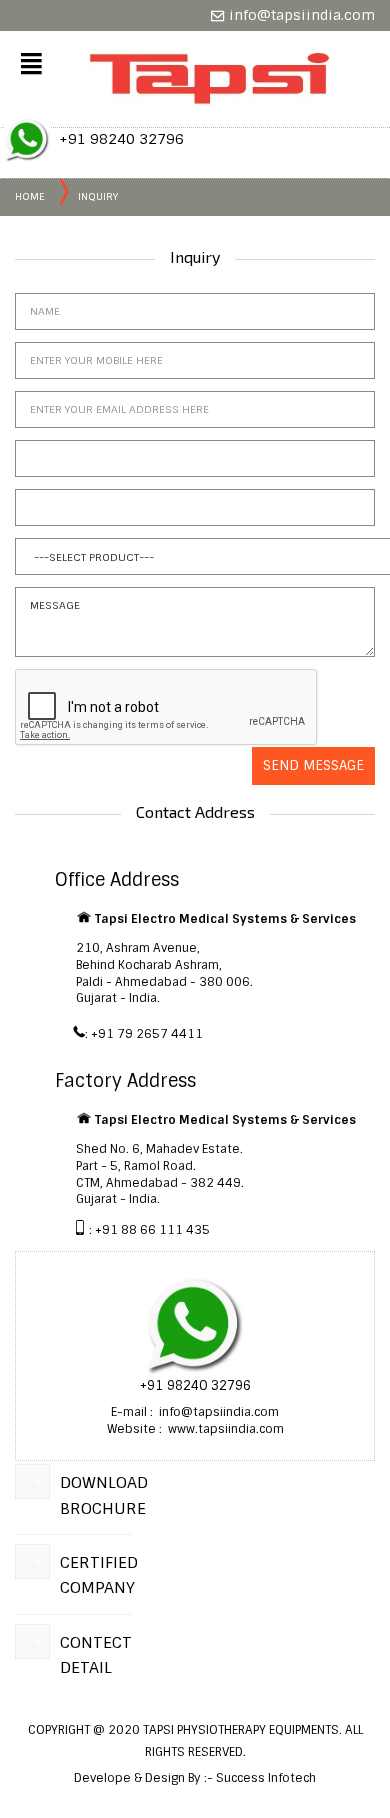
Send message (313, 765)
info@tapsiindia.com (300, 15)
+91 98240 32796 (121, 139)
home (30, 196)
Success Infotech (266, 1778)
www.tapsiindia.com (224, 1429)
